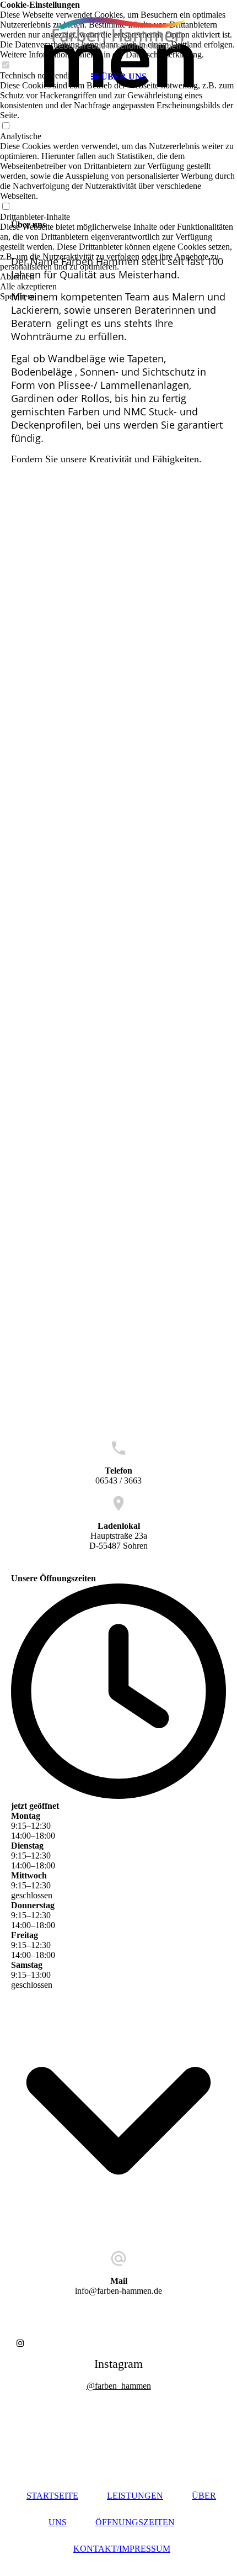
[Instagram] (20, 2343)
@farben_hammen (119, 2386)
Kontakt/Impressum (122, 2549)
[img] (118, 33)
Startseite (52, 2496)
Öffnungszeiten (135, 2522)
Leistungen (135, 2496)
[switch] (6, 126)
